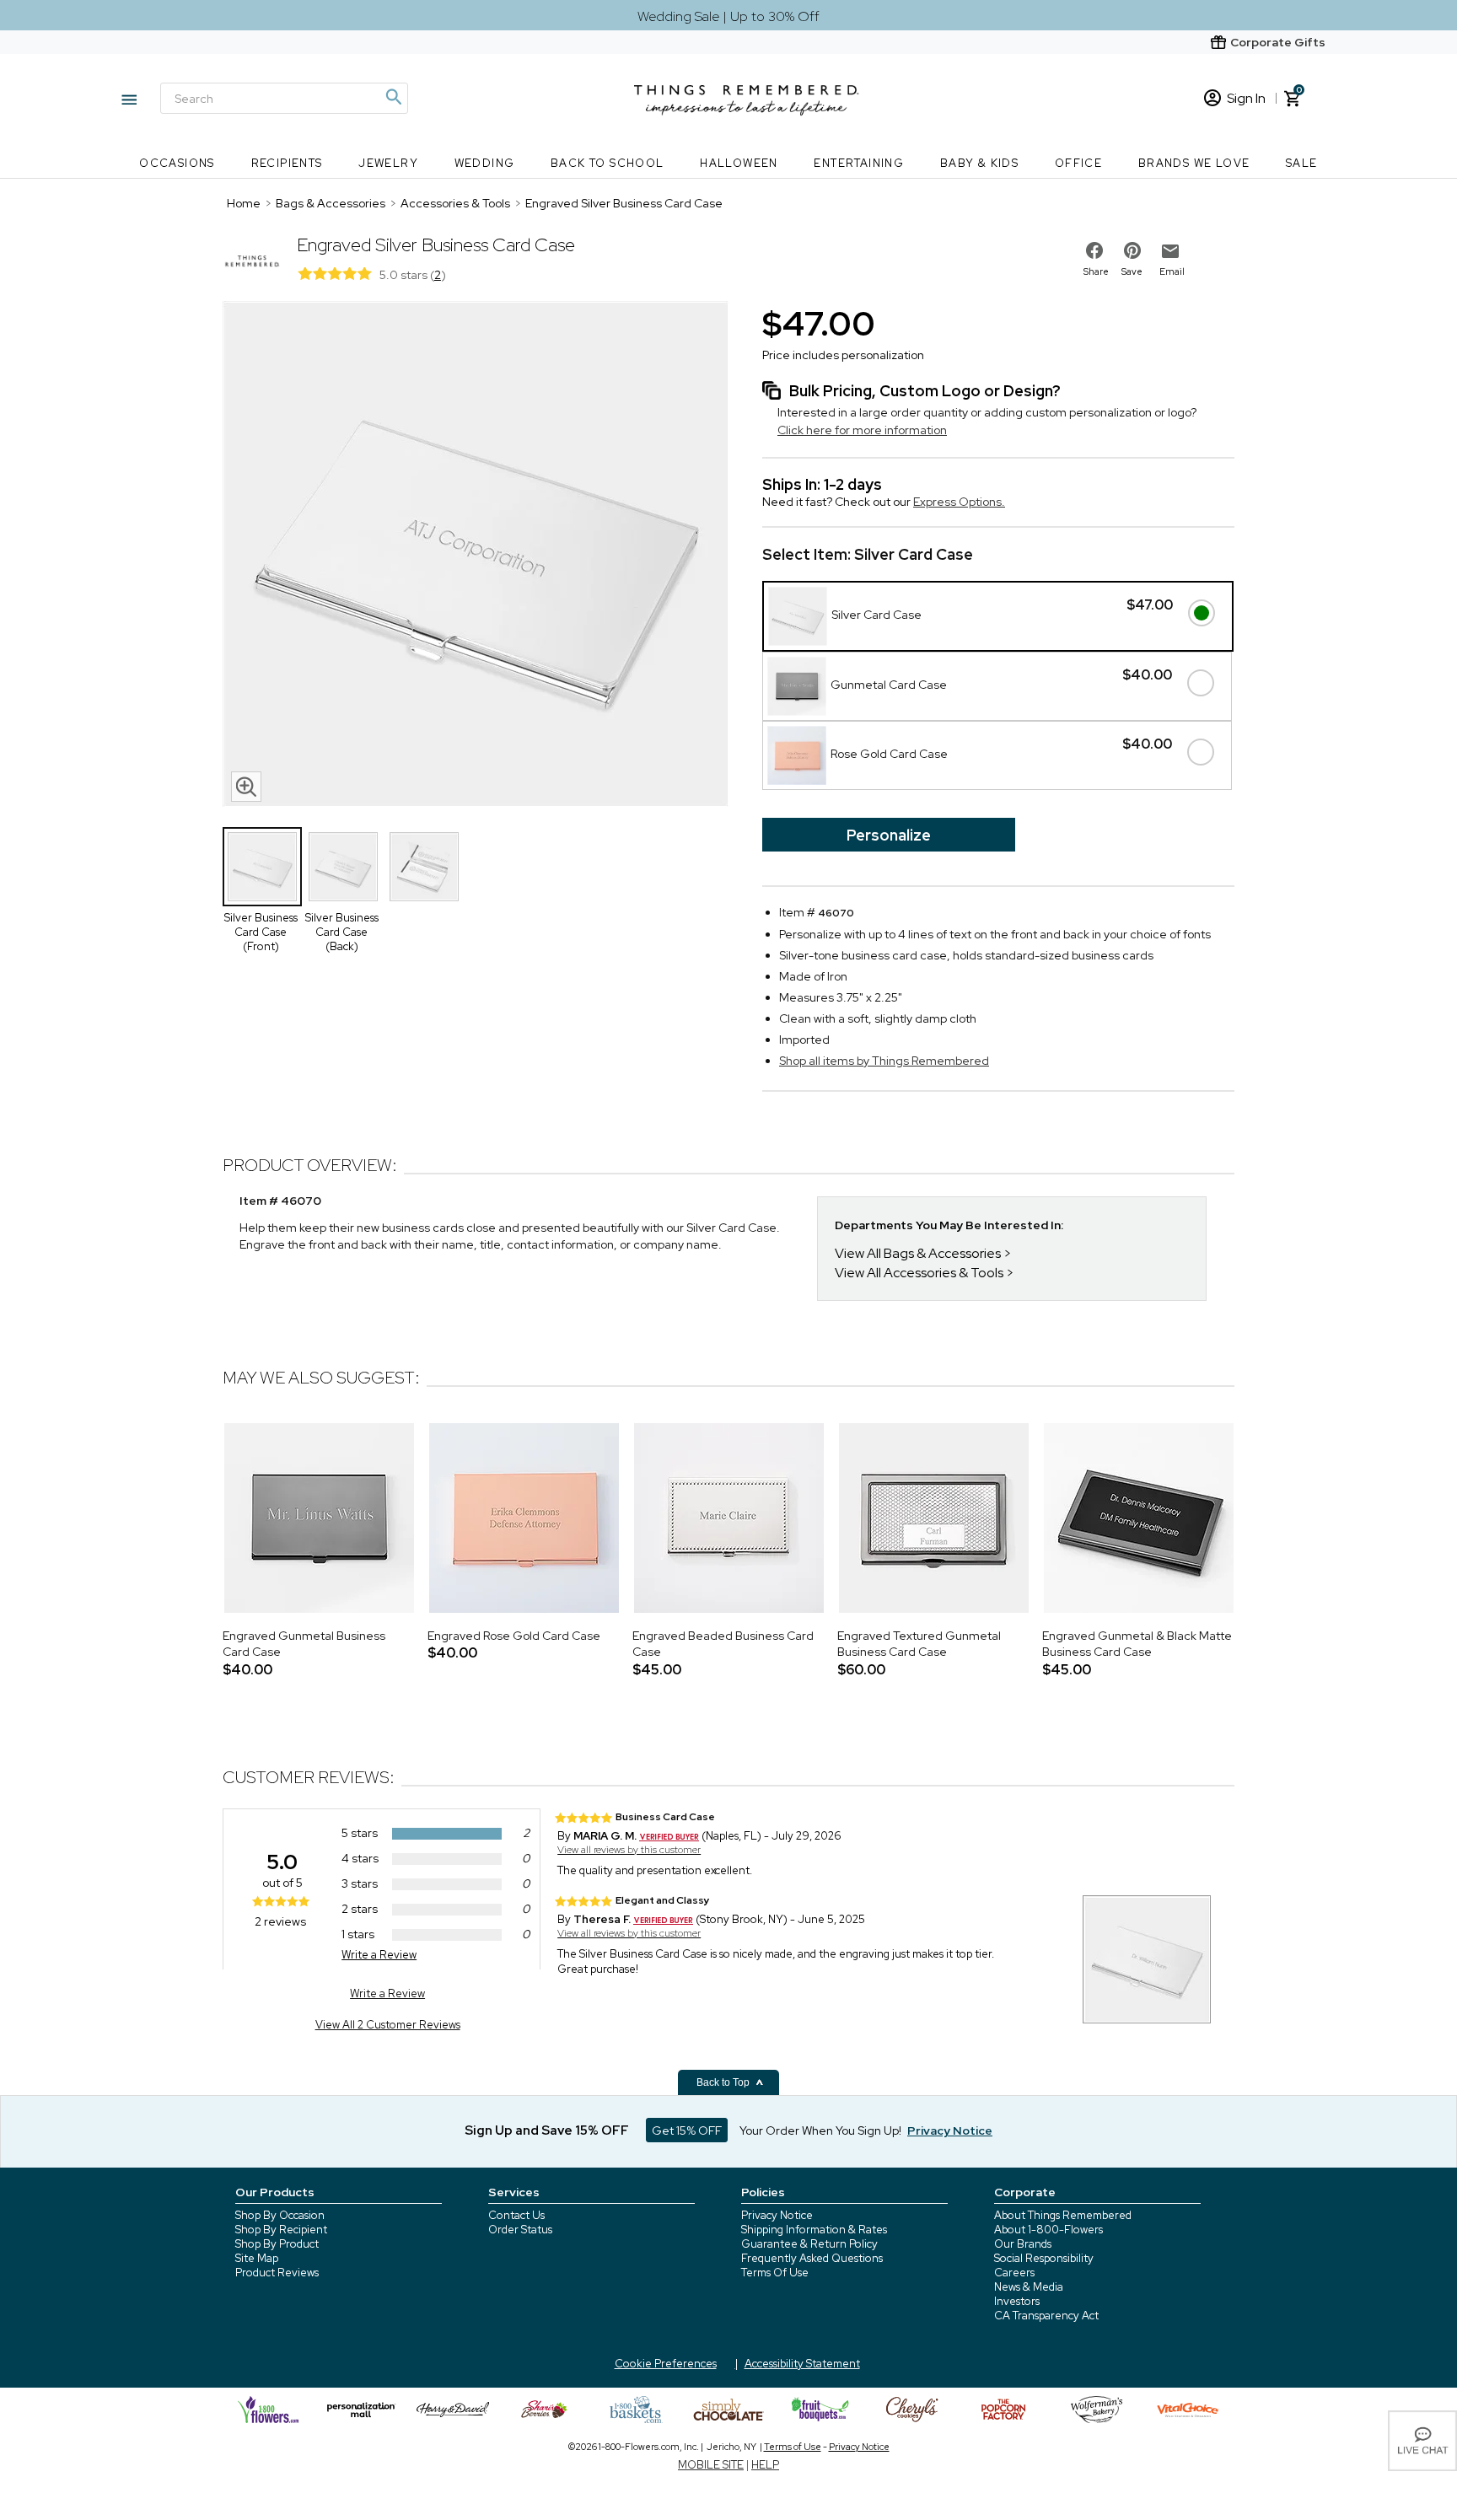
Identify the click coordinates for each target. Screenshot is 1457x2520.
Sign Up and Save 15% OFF (547, 2130)
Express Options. (959, 502)
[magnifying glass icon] (246, 787)
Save (1132, 271)
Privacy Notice (777, 2215)
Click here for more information (862, 430)
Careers (1014, 2273)
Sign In (1246, 98)
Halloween (739, 163)
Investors (1017, 2301)
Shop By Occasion (280, 2215)
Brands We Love (1194, 163)
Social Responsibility (1044, 2258)
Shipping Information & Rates (814, 2230)
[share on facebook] (1094, 250)
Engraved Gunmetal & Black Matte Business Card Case (1137, 1644)
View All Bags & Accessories (918, 1253)
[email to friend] (1170, 251)
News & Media (1029, 2287)
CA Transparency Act (1046, 2316)
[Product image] (476, 556)
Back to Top (724, 2082)
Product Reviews (277, 2273)
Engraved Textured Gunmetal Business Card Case (919, 1644)
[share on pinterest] (1132, 250)
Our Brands (1023, 2244)
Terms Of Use (775, 2273)
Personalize (889, 835)
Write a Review (379, 1955)
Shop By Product (277, 2244)
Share (1096, 271)
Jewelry (388, 163)
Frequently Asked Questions (812, 2258)
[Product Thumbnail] (262, 867)
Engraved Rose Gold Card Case (514, 1636)
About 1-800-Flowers (1048, 2230)
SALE (1302, 163)
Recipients (287, 163)
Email (1172, 271)
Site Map (257, 2258)
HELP (765, 2465)
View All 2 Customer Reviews (388, 2025)
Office (1078, 163)
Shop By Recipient (281, 2230)
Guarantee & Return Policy (809, 2244)
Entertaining (859, 163)
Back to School (608, 163)
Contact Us (516, 2215)
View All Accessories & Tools (919, 1273)
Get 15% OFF (687, 2130)
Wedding (485, 163)
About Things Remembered (1063, 2215)
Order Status (520, 2230)
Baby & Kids (979, 163)
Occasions (177, 163)
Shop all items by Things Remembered (884, 1061)
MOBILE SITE (711, 2465)
